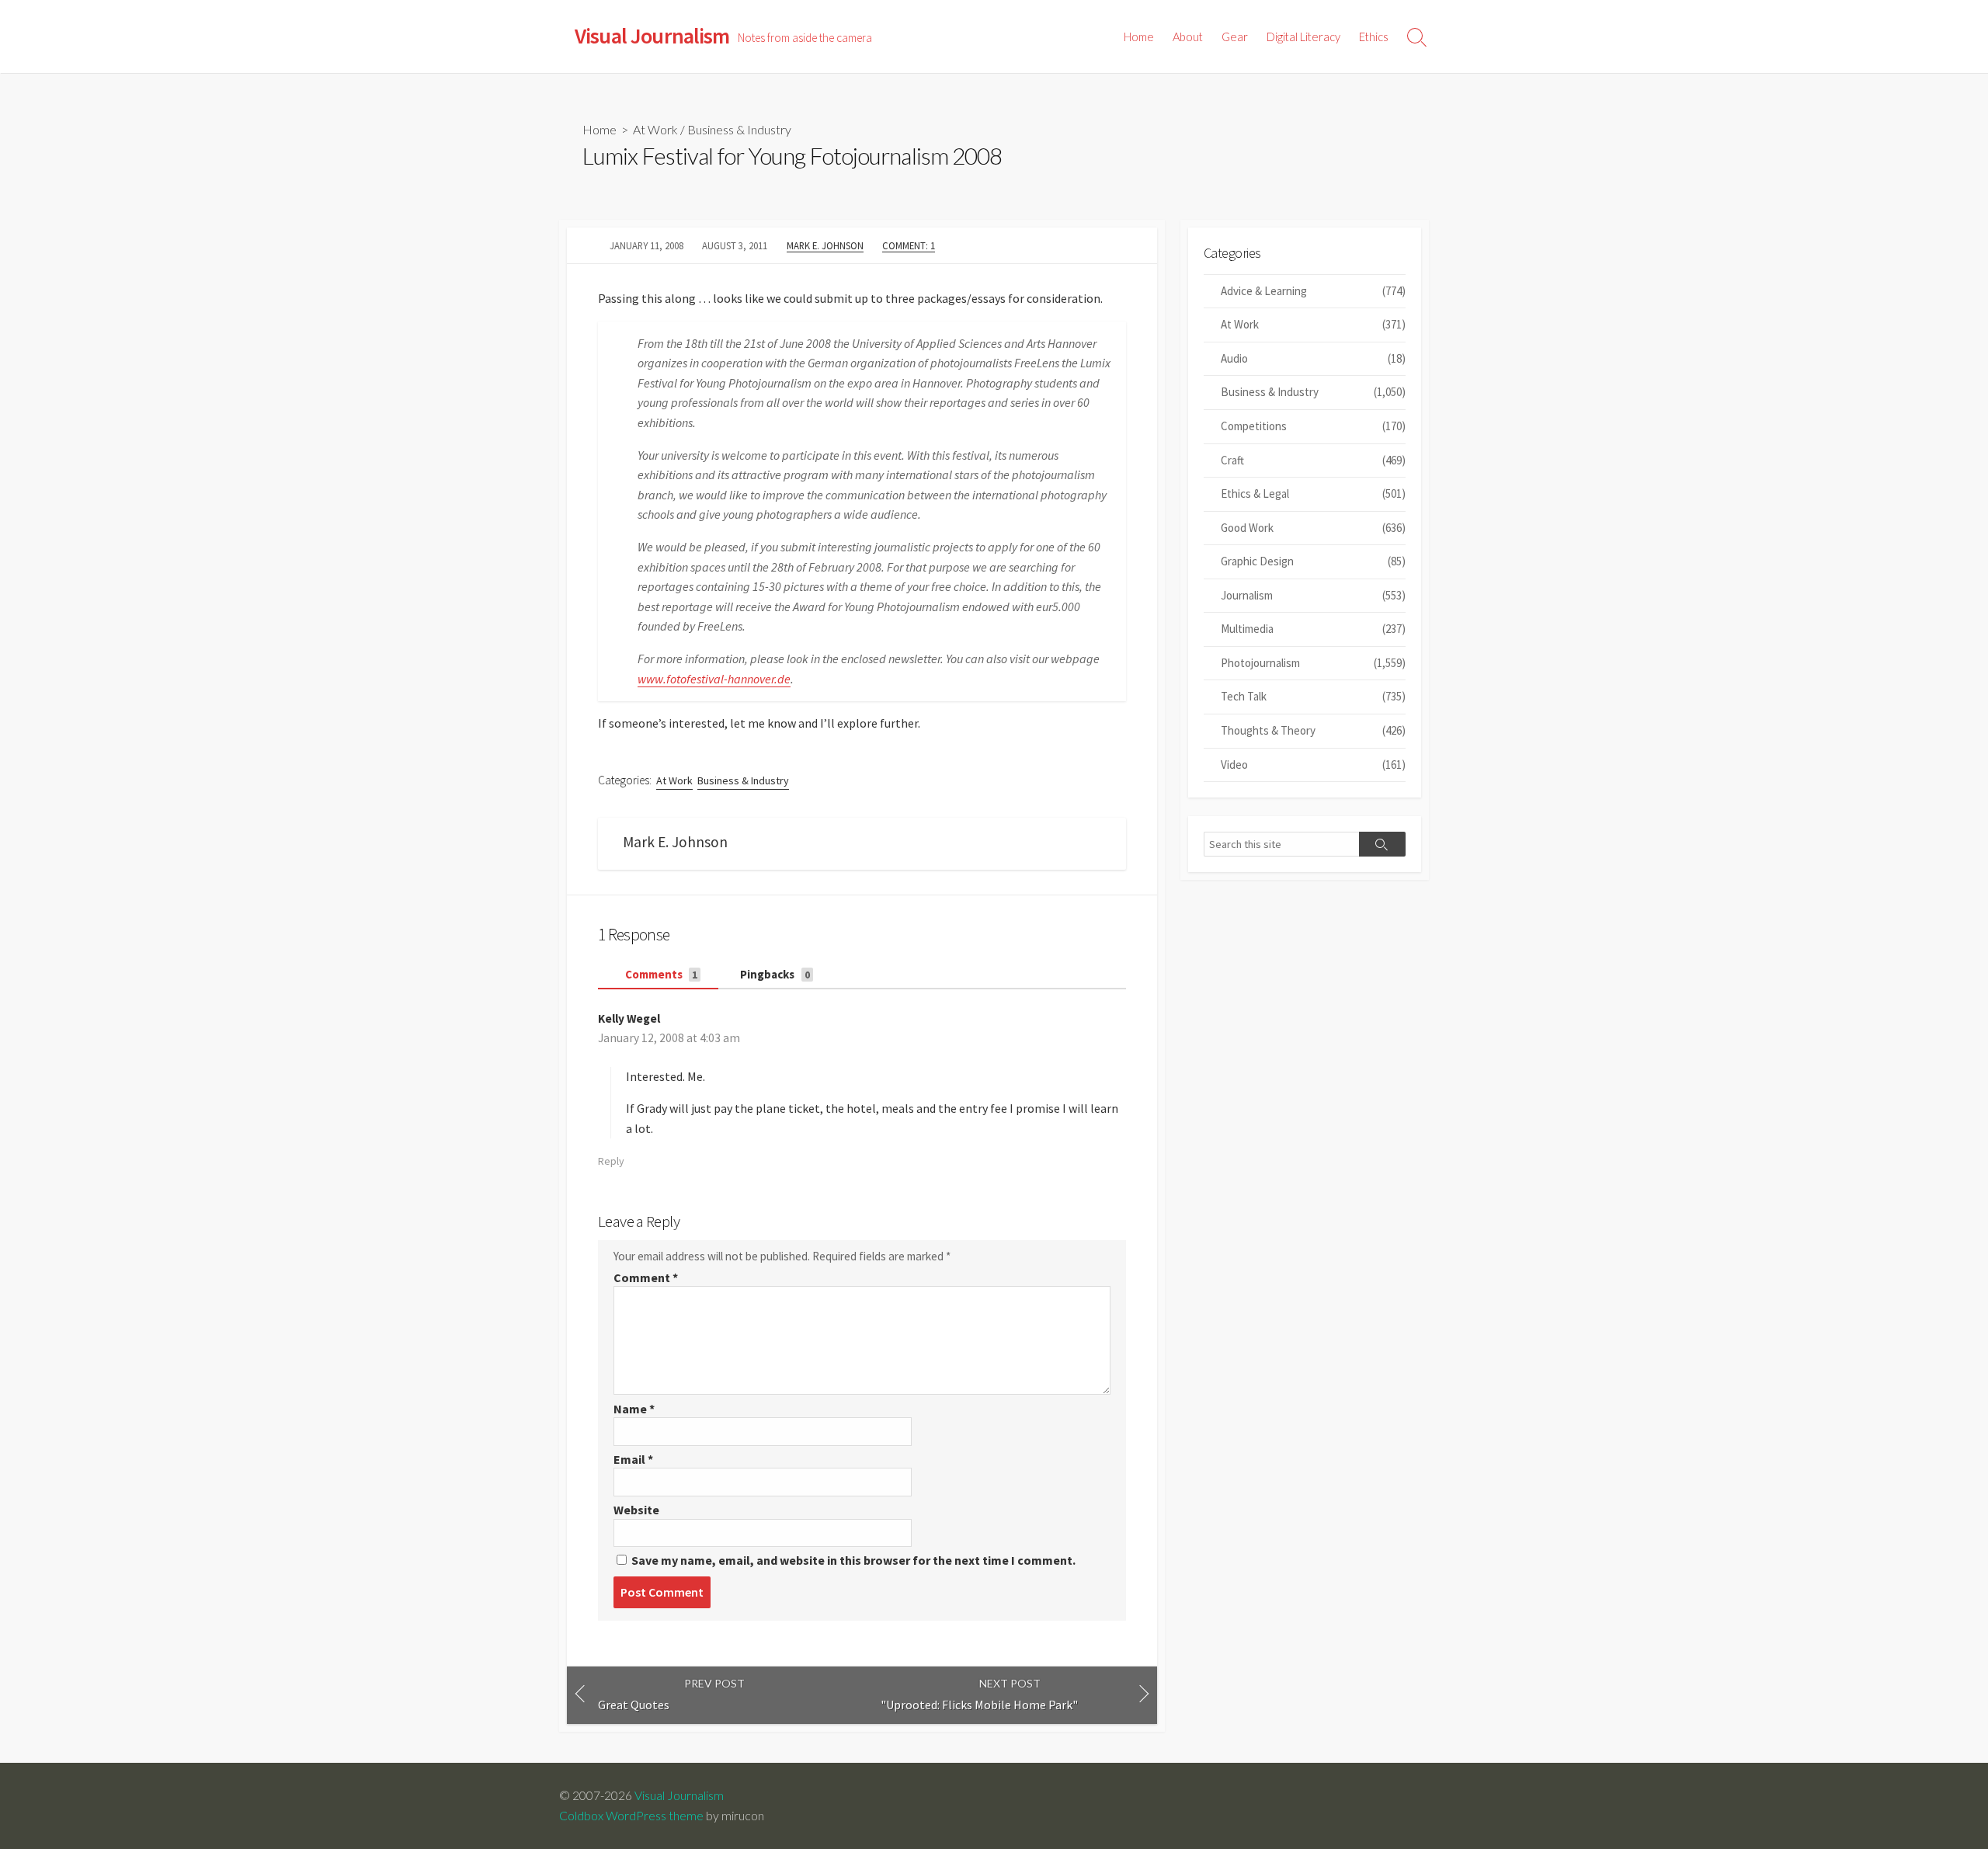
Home (1139, 36)
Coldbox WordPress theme (631, 1816)
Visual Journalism (679, 1795)
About (1188, 36)
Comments (660, 974)
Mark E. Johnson (825, 245)
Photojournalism (1313, 663)
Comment (646, 1277)
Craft (1313, 460)
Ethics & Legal (1313, 494)
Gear (1235, 36)
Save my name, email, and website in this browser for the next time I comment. (853, 1560)
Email (633, 1459)
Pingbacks (774, 974)
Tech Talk (1313, 696)
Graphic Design (1313, 561)
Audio (1313, 358)
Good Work (1313, 528)
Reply (611, 1161)
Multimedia (1313, 629)
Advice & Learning (1313, 291)
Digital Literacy (1303, 36)
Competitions (1313, 426)
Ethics (1374, 36)
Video (1313, 765)
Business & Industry (739, 129)
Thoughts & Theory (1313, 730)
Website (636, 1510)
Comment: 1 (909, 245)
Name (634, 1409)
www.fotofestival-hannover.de (714, 679)
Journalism (1313, 595)
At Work (655, 129)
